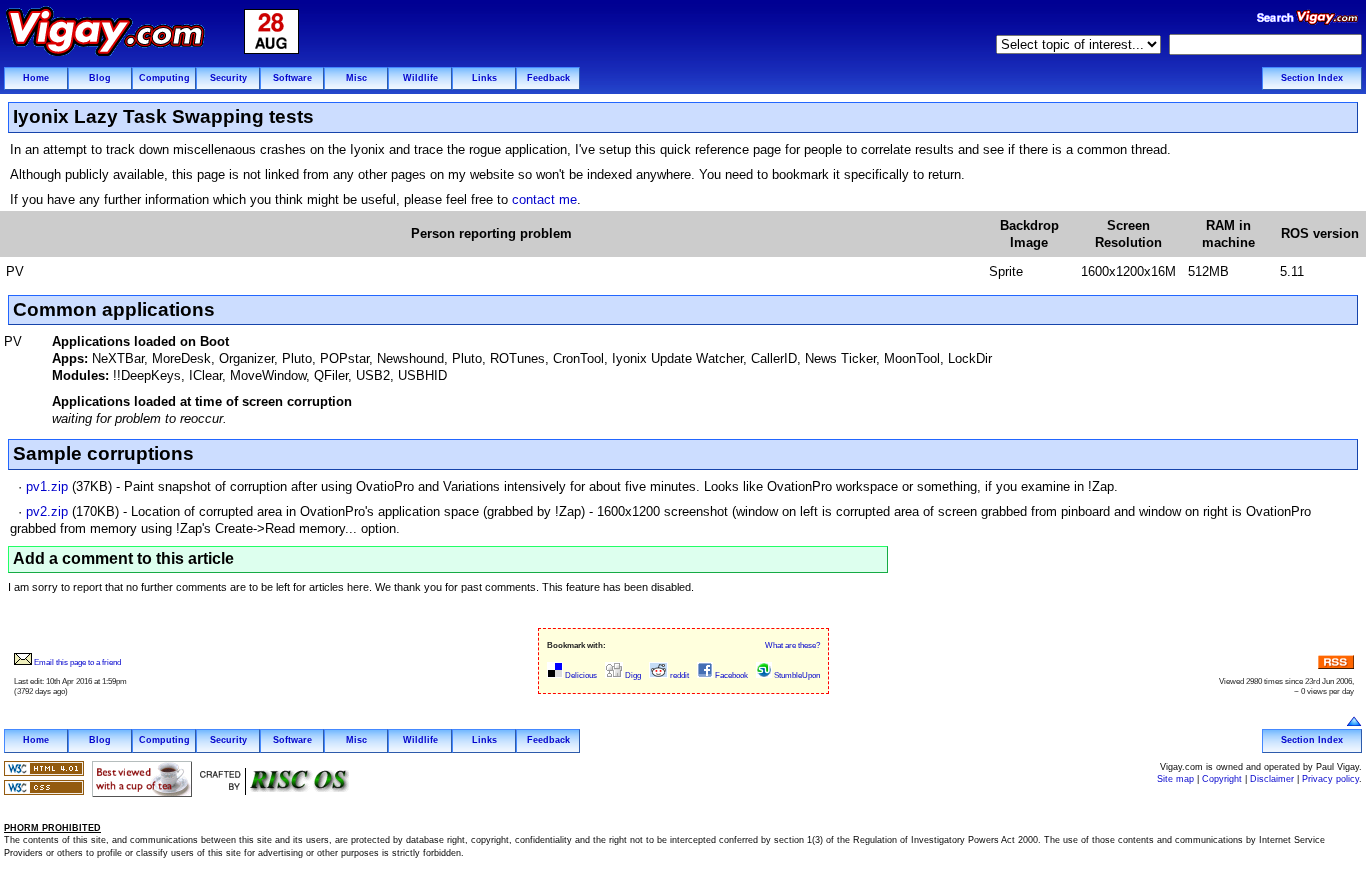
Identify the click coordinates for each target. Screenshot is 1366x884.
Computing (164, 78)
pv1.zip (47, 486)
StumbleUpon (796, 675)
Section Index (1312, 78)
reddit (678, 675)
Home (36, 78)
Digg (632, 675)
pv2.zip (47, 511)
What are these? (792, 645)
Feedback (548, 78)
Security (228, 78)
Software (292, 78)
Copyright (1222, 779)
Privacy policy (1330, 779)
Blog (100, 78)
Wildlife (420, 78)
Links (484, 78)
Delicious (580, 675)
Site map (1175, 779)
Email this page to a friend (76, 662)
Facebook (730, 675)
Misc (356, 78)
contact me (544, 199)
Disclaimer (1272, 779)
